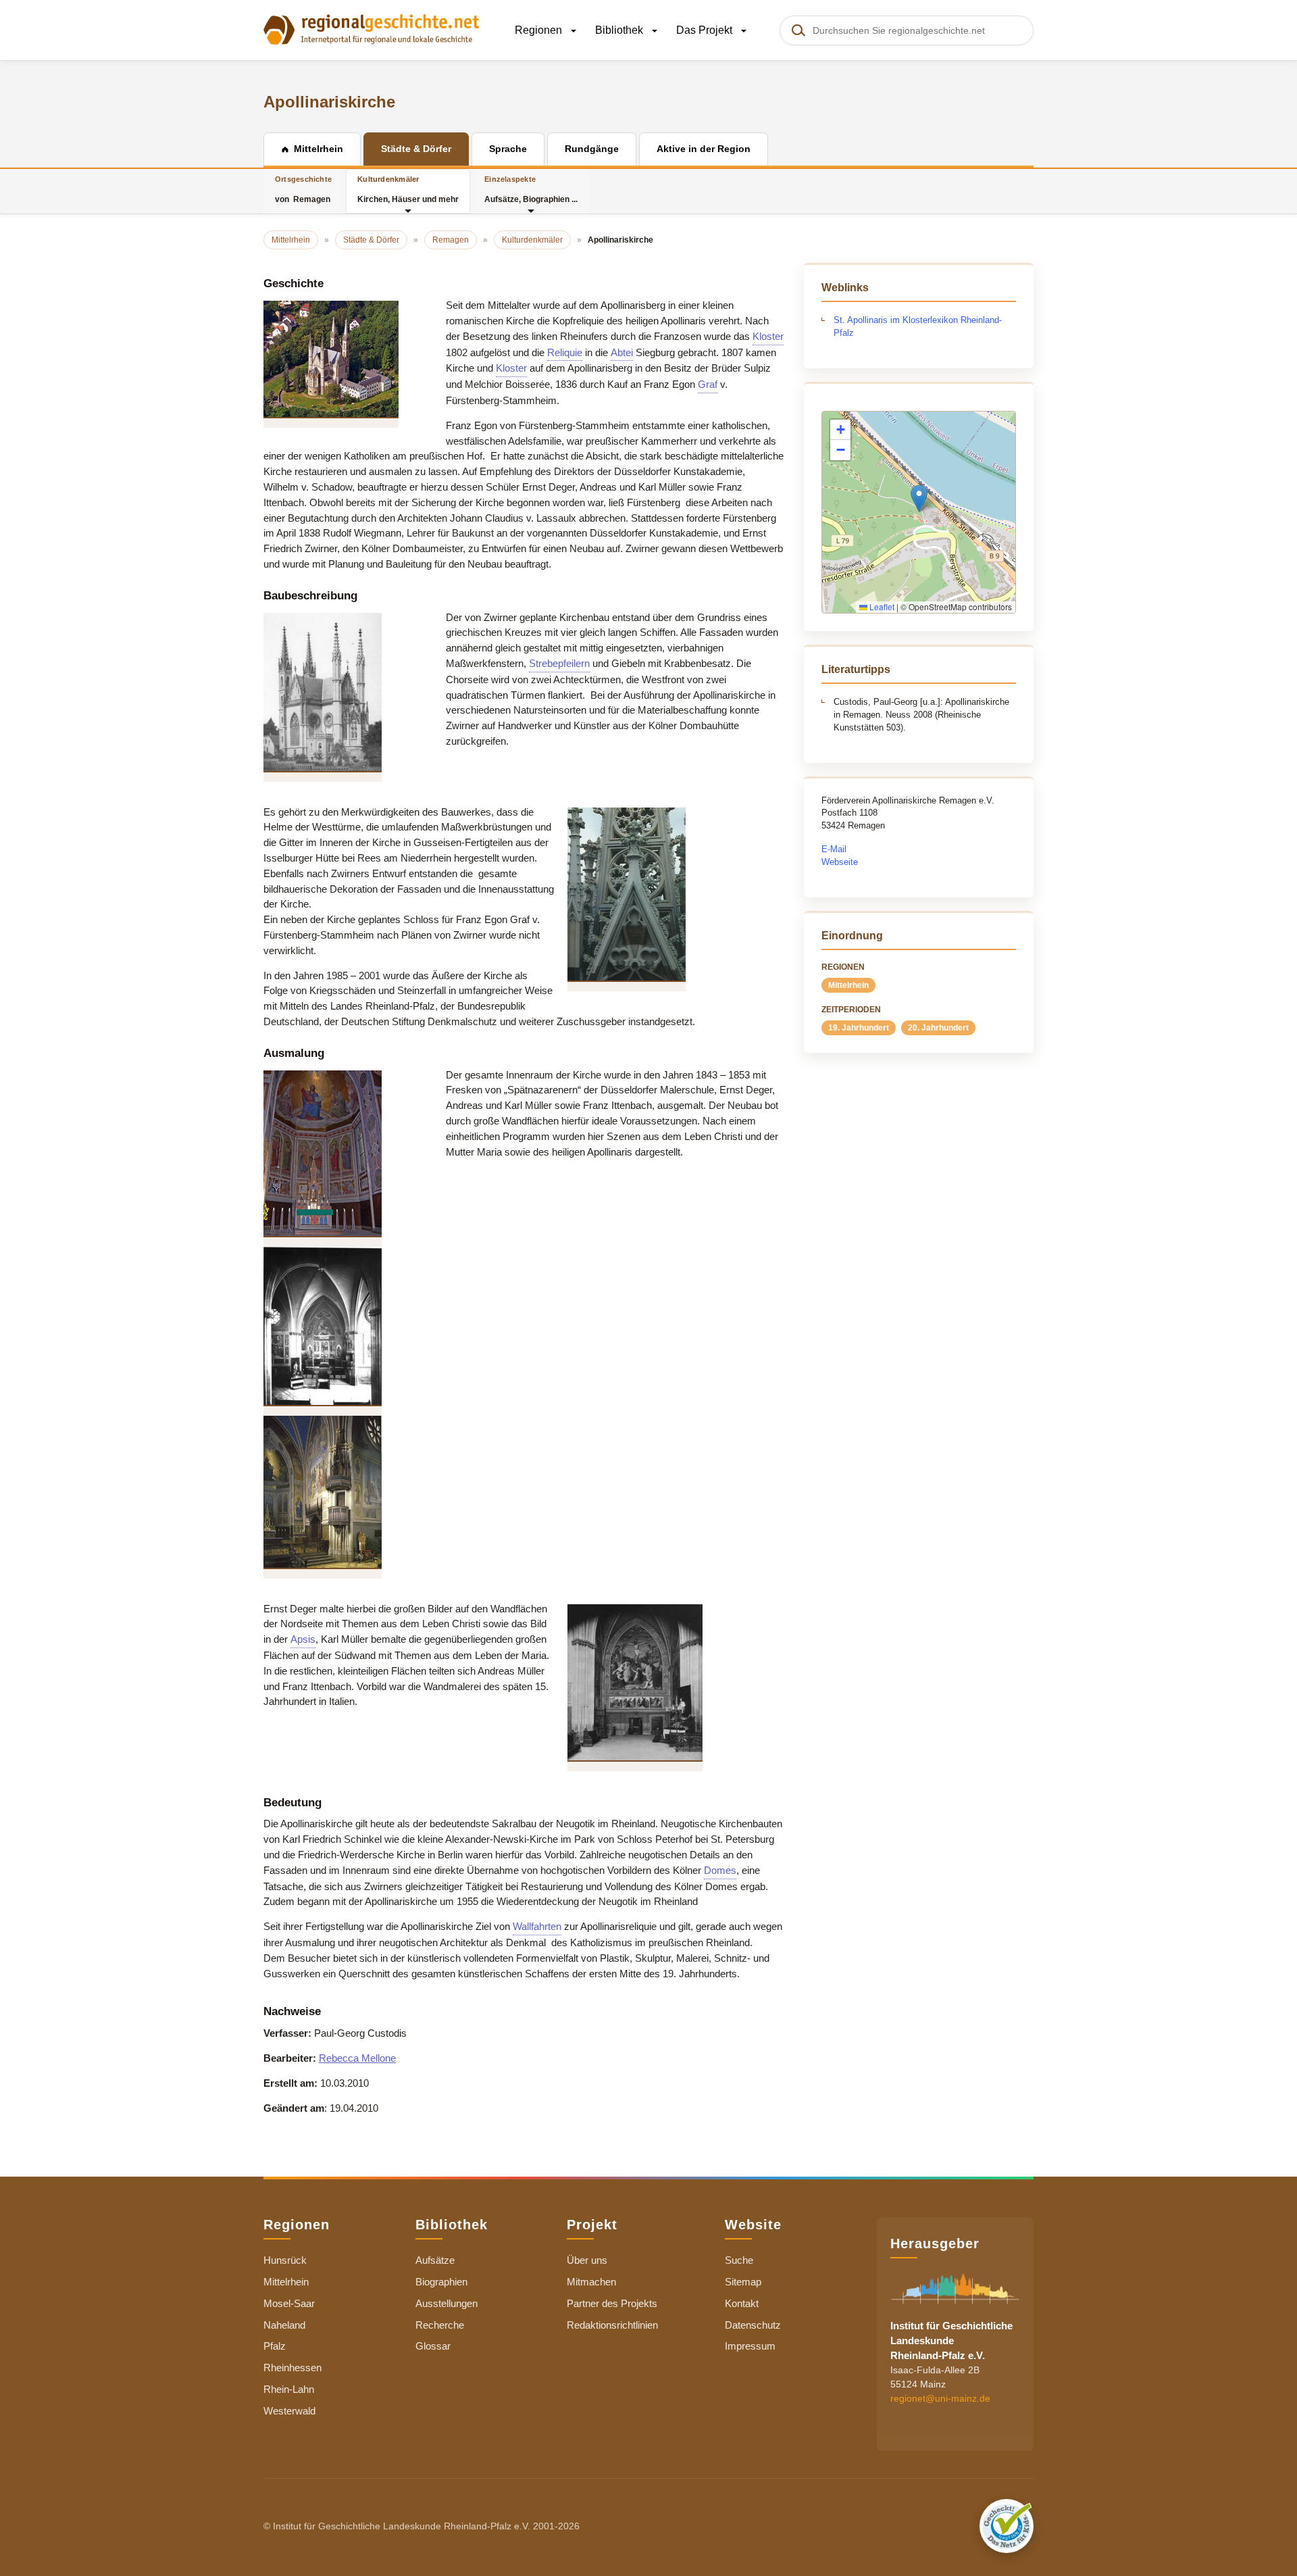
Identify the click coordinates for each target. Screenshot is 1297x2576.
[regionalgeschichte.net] (372, 28)
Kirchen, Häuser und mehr (408, 190)
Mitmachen (591, 2282)
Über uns (587, 2260)
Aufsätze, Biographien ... (531, 190)
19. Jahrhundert (859, 1028)
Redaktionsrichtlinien (612, 2325)
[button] (919, 498)
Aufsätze (435, 2260)
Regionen (540, 30)
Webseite (840, 862)
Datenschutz (753, 2325)
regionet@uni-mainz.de (940, 2398)
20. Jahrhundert (938, 1028)
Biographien (441, 2282)
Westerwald (289, 2411)
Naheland (284, 2325)
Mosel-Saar (289, 2303)
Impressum (750, 2346)
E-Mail (834, 849)
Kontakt (742, 2303)
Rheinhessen (293, 2368)
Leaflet (881, 606)
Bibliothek (620, 30)
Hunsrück (285, 2260)
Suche (739, 2260)
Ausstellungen (447, 2303)
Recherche (440, 2325)
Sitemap (743, 2282)
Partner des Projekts (612, 2303)
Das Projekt (706, 30)
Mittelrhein (848, 985)
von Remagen (303, 190)
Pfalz (275, 2346)
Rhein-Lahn (289, 2389)
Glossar (433, 2346)
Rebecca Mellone (357, 2058)
